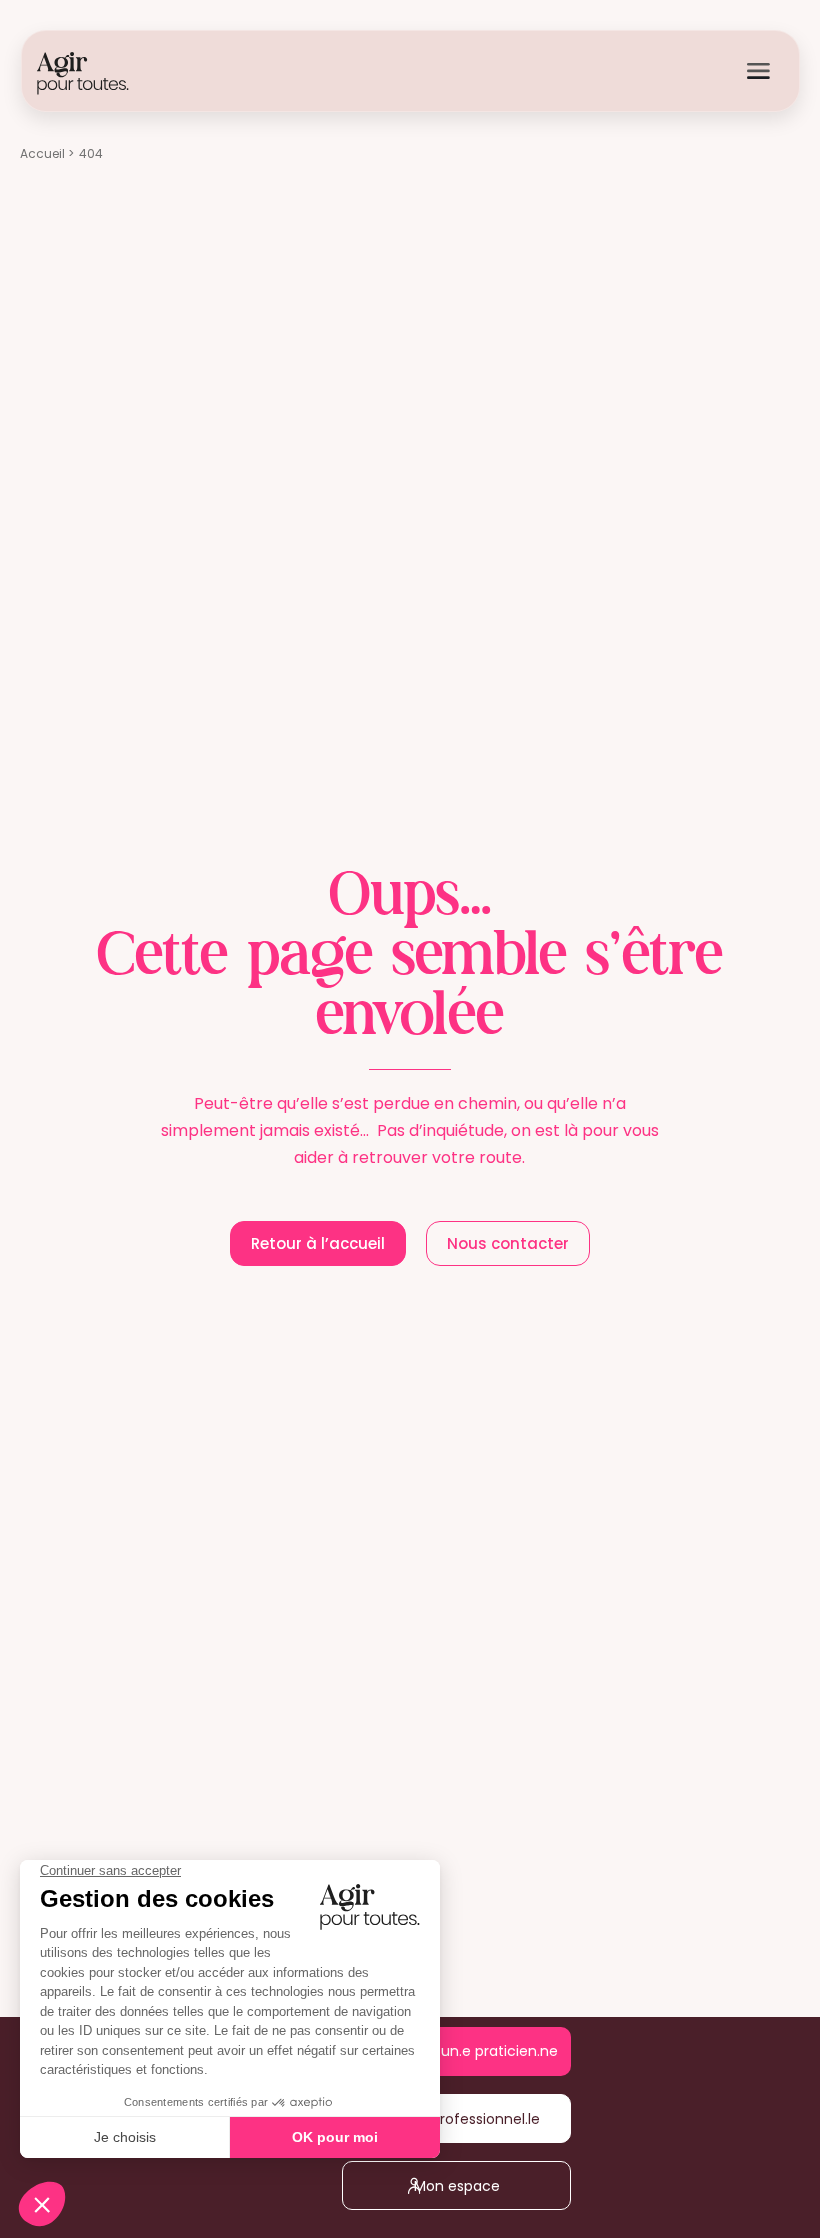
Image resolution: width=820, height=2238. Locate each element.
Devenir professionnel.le (471, 2119)
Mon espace (470, 2186)
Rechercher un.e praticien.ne (470, 2052)
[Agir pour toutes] (83, 72)
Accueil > (47, 153)
